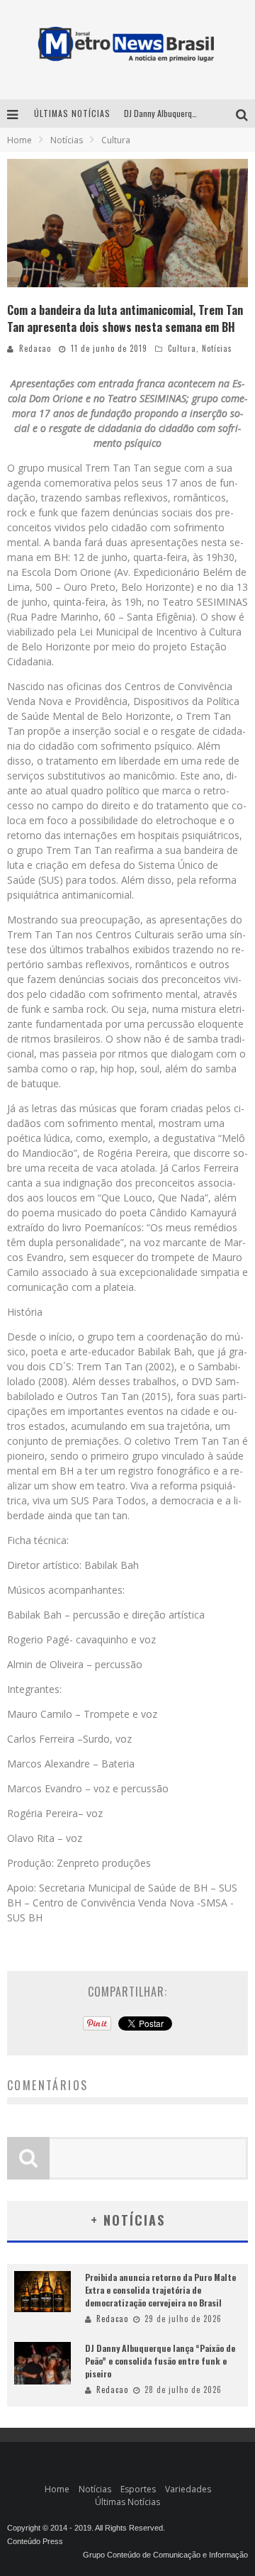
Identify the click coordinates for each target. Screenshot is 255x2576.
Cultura (182, 348)
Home (19, 140)
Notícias (217, 348)
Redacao (35, 348)
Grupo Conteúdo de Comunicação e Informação (165, 2555)
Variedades (188, 2489)
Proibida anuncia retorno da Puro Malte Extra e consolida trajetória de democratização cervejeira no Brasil (160, 2290)
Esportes (138, 2489)
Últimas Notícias (127, 2502)
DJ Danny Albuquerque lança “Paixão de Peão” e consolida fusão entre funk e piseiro (160, 2361)
